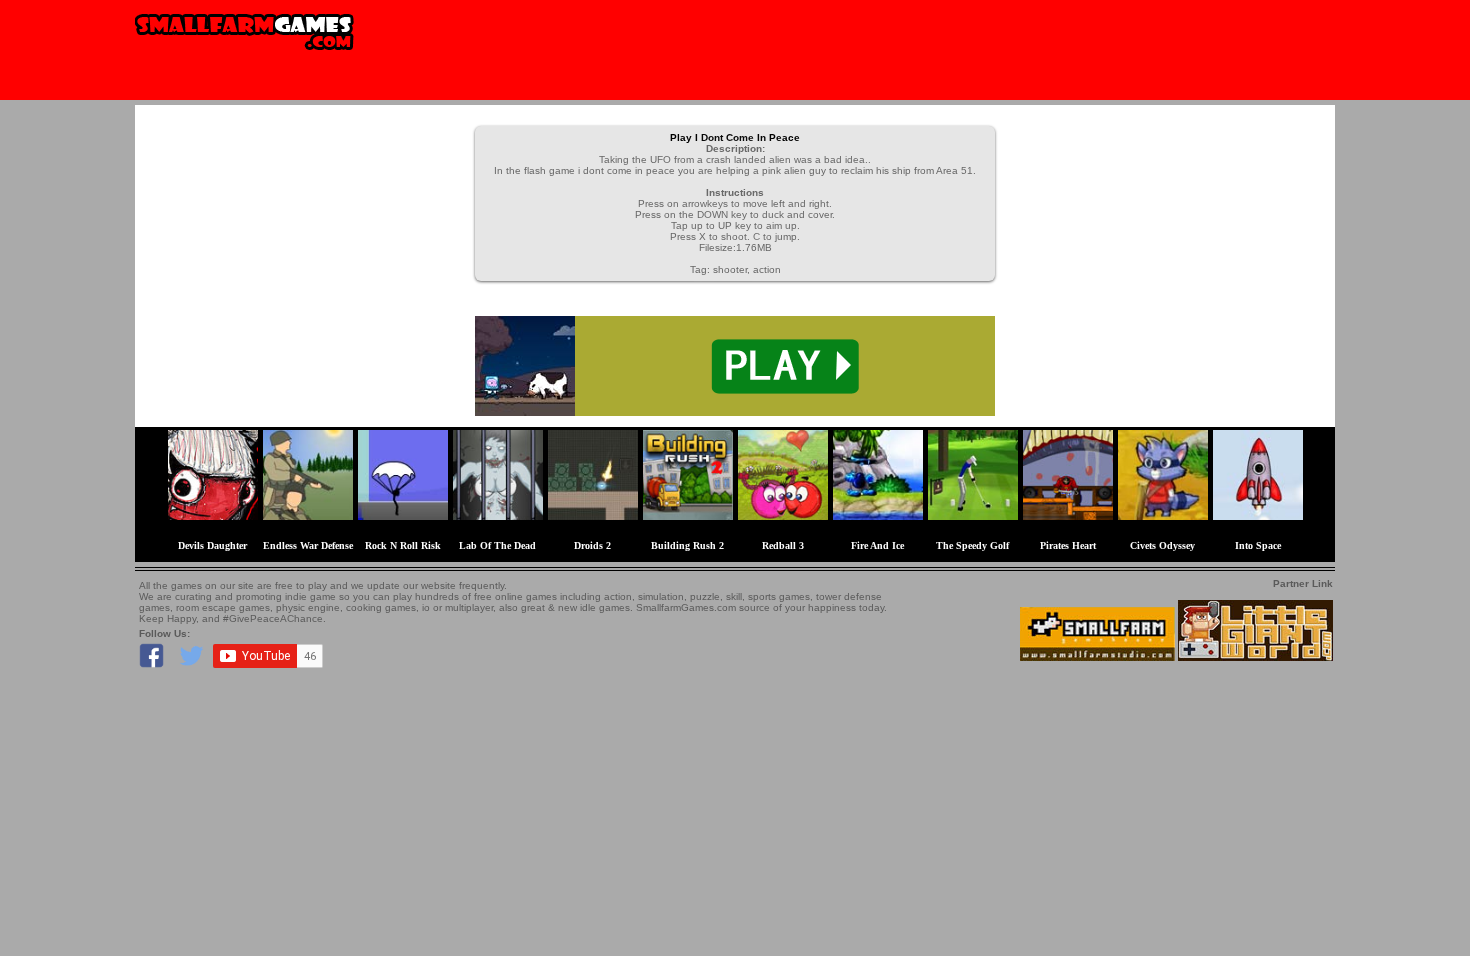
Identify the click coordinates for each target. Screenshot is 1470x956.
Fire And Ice (877, 545)
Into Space (1258, 545)
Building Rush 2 (687, 545)
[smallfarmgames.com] (245, 56)
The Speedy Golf (972, 545)
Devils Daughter (212, 545)
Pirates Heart (1068, 545)
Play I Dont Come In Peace (735, 137)
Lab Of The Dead (497, 545)
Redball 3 (783, 545)
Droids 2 (592, 545)
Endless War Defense (308, 545)
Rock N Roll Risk (403, 545)
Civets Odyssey (1162, 545)
